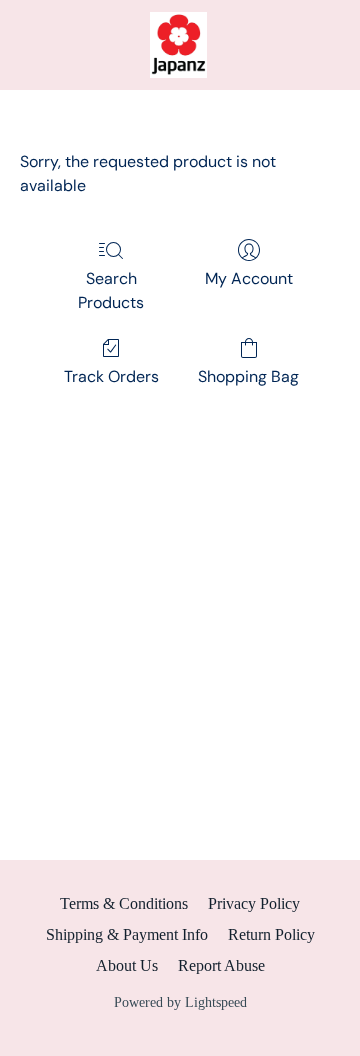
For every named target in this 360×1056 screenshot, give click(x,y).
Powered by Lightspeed (180, 1002)
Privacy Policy (254, 903)
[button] (179, 45)
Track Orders (111, 376)
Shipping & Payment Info (127, 934)
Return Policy (271, 934)
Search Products (111, 290)
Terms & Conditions (124, 903)
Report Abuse (221, 965)
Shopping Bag (248, 376)
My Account (249, 278)
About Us (127, 965)
